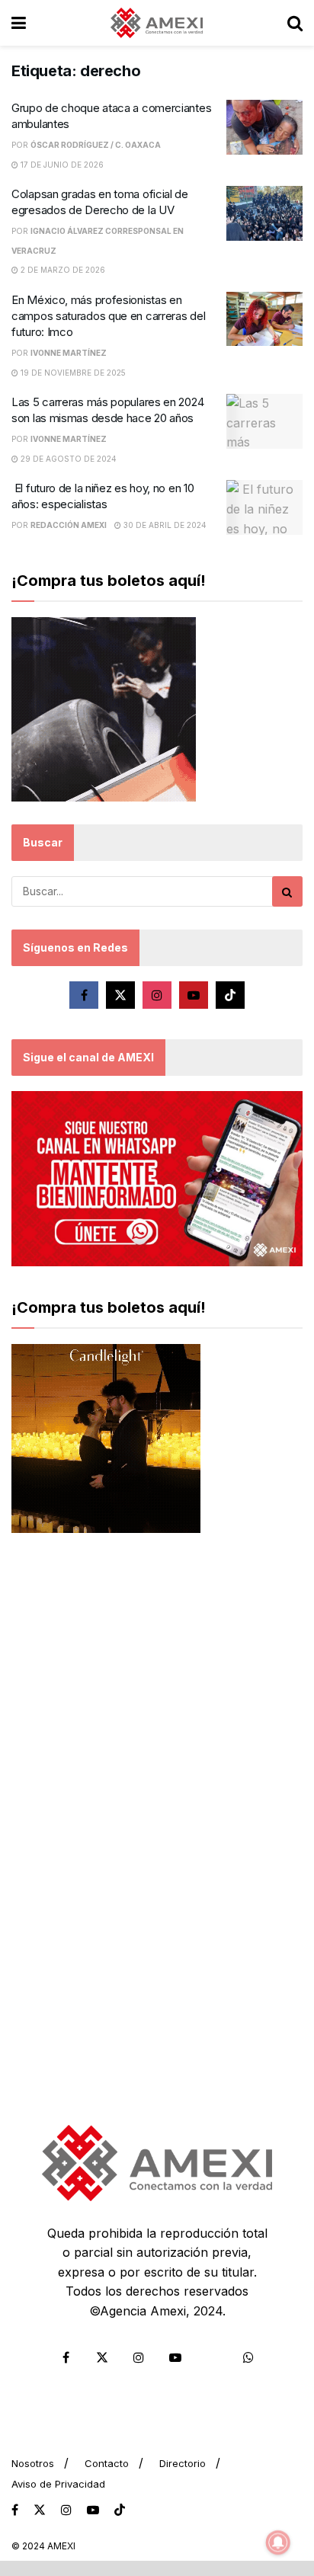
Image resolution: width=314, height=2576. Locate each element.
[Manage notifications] (278, 2542)
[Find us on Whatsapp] (248, 2357)
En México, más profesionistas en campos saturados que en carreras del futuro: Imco (108, 316)
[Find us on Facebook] (84, 995)
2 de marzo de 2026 (62, 270)
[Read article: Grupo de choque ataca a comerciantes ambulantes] (264, 127)
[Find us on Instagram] (157, 995)
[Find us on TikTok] (120, 2510)
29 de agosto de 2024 (67, 459)
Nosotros (33, 2463)
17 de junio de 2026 (61, 165)
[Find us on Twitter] (120, 995)
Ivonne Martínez (69, 353)
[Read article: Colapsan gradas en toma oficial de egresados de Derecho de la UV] (264, 213)
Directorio (183, 2463)
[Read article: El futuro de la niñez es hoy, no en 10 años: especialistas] (264, 507)
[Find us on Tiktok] (230, 995)
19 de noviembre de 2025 (72, 373)
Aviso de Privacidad (58, 2484)
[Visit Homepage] (157, 23)
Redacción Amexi (69, 525)
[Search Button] (295, 23)
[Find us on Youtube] (194, 995)
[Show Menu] (19, 23)
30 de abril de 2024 (164, 525)
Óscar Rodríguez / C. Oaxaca (96, 145)
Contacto (107, 2463)
